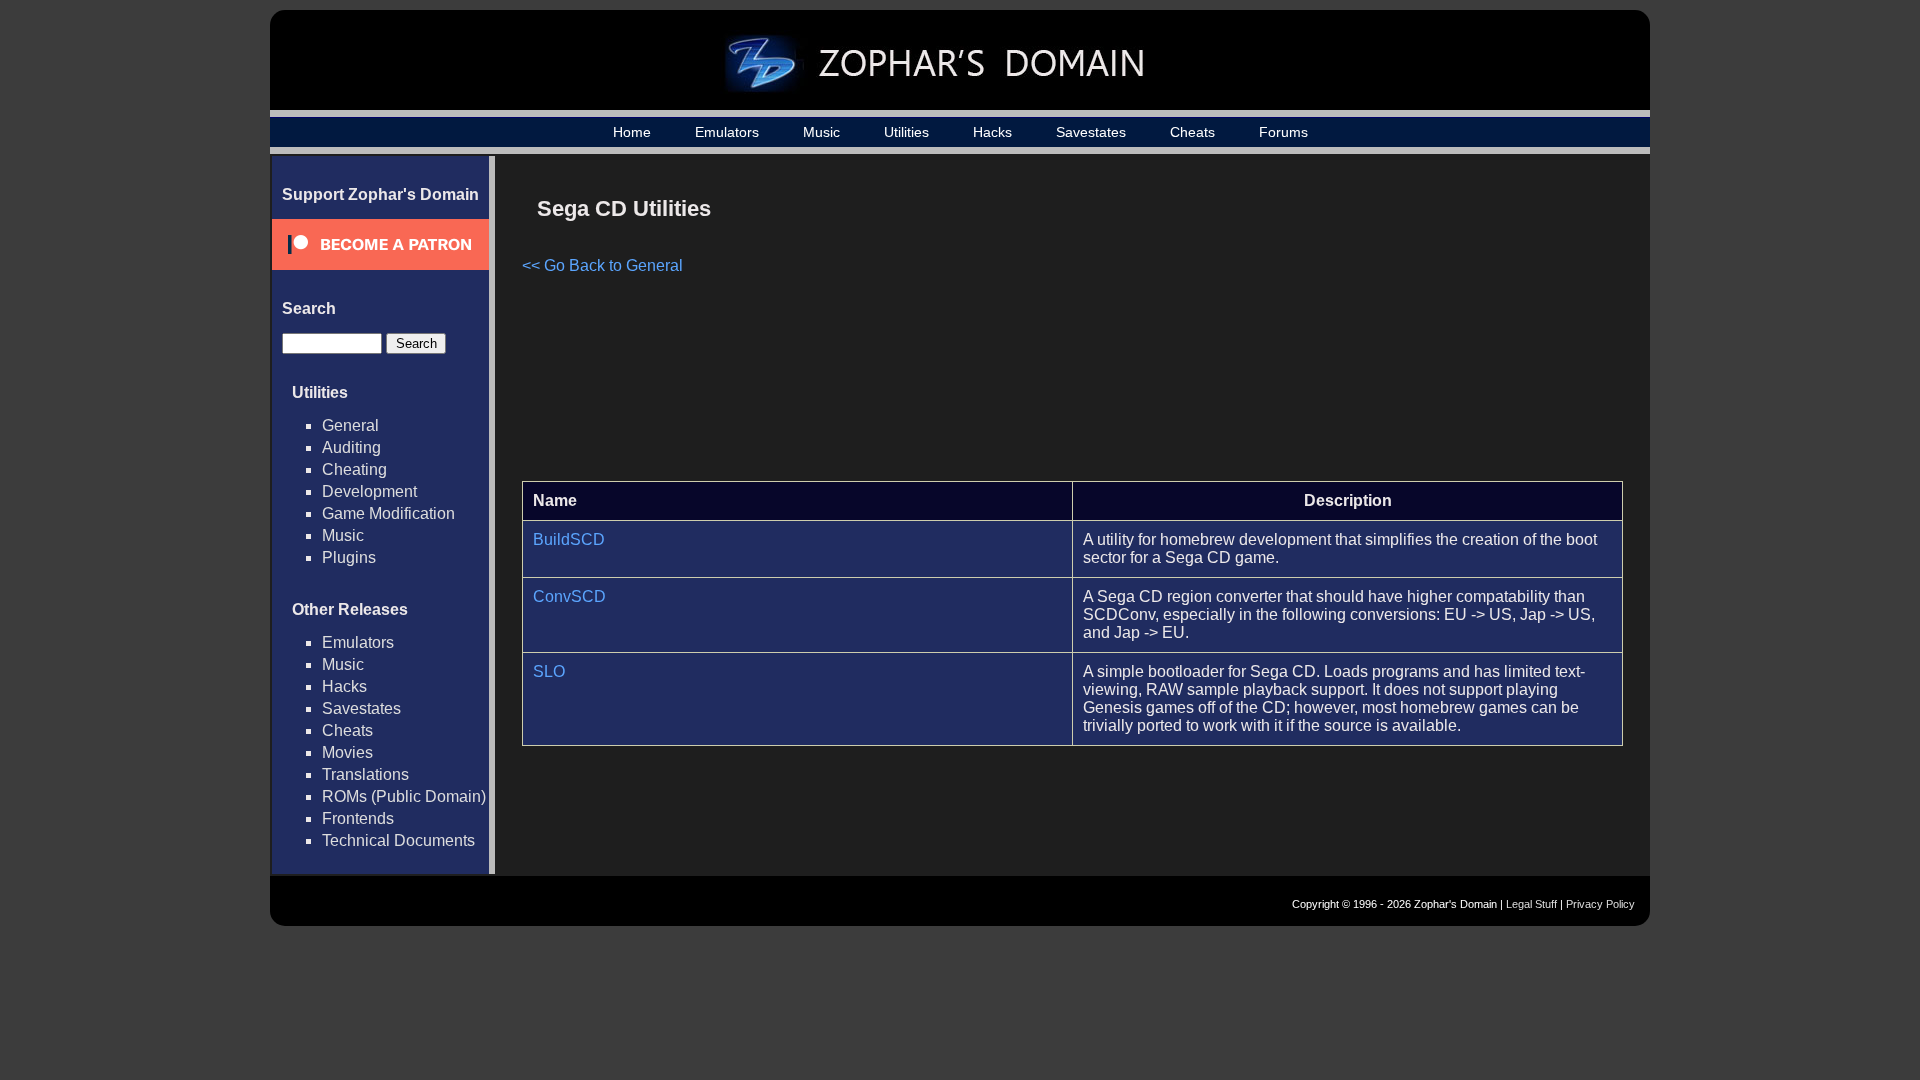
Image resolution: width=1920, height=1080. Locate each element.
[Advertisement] (1453, 326)
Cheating (354, 469)
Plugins (349, 557)
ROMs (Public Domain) (404, 796)
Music (821, 132)
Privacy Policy (1600, 904)
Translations (365, 774)
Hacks (992, 132)
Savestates (1091, 132)
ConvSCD (569, 596)
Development (369, 491)
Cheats (1192, 132)
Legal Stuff (1531, 904)
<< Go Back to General (602, 265)
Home (632, 132)
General (350, 425)
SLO (549, 671)
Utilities (906, 132)
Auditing (351, 447)
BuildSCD (569, 539)
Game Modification (388, 513)
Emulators (727, 132)
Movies (347, 752)
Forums (1283, 132)
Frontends (358, 818)
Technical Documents (398, 840)
